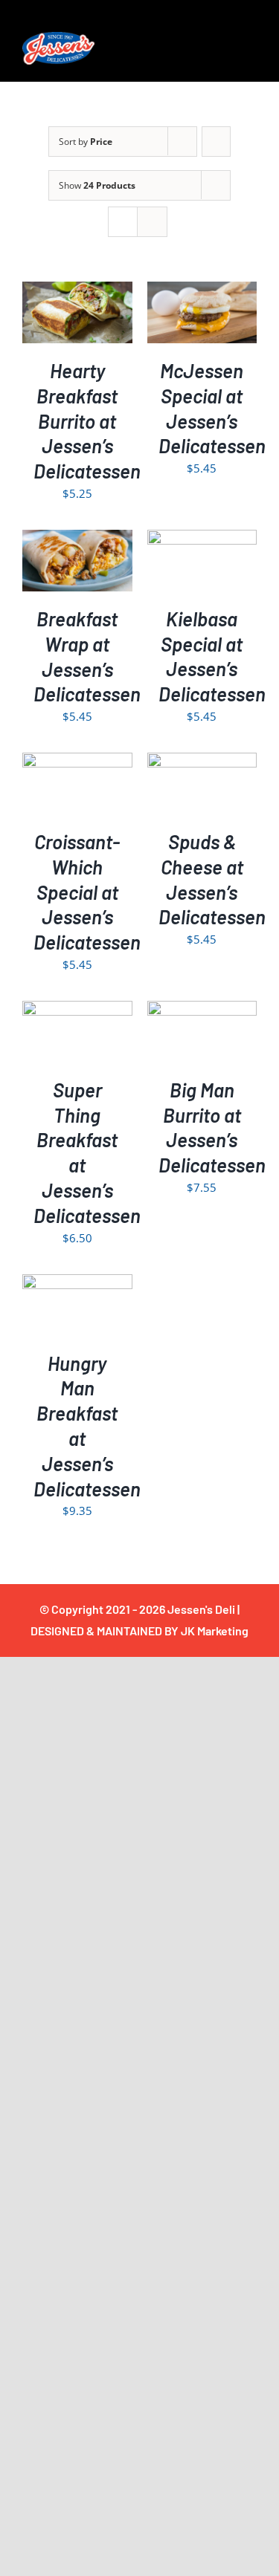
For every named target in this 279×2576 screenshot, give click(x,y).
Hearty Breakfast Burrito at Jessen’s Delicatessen (87, 421)
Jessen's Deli (201, 1609)
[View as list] (152, 222)
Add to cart (77, 307)
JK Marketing (215, 1631)
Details (88, 323)
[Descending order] (216, 142)
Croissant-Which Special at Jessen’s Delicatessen (87, 892)
